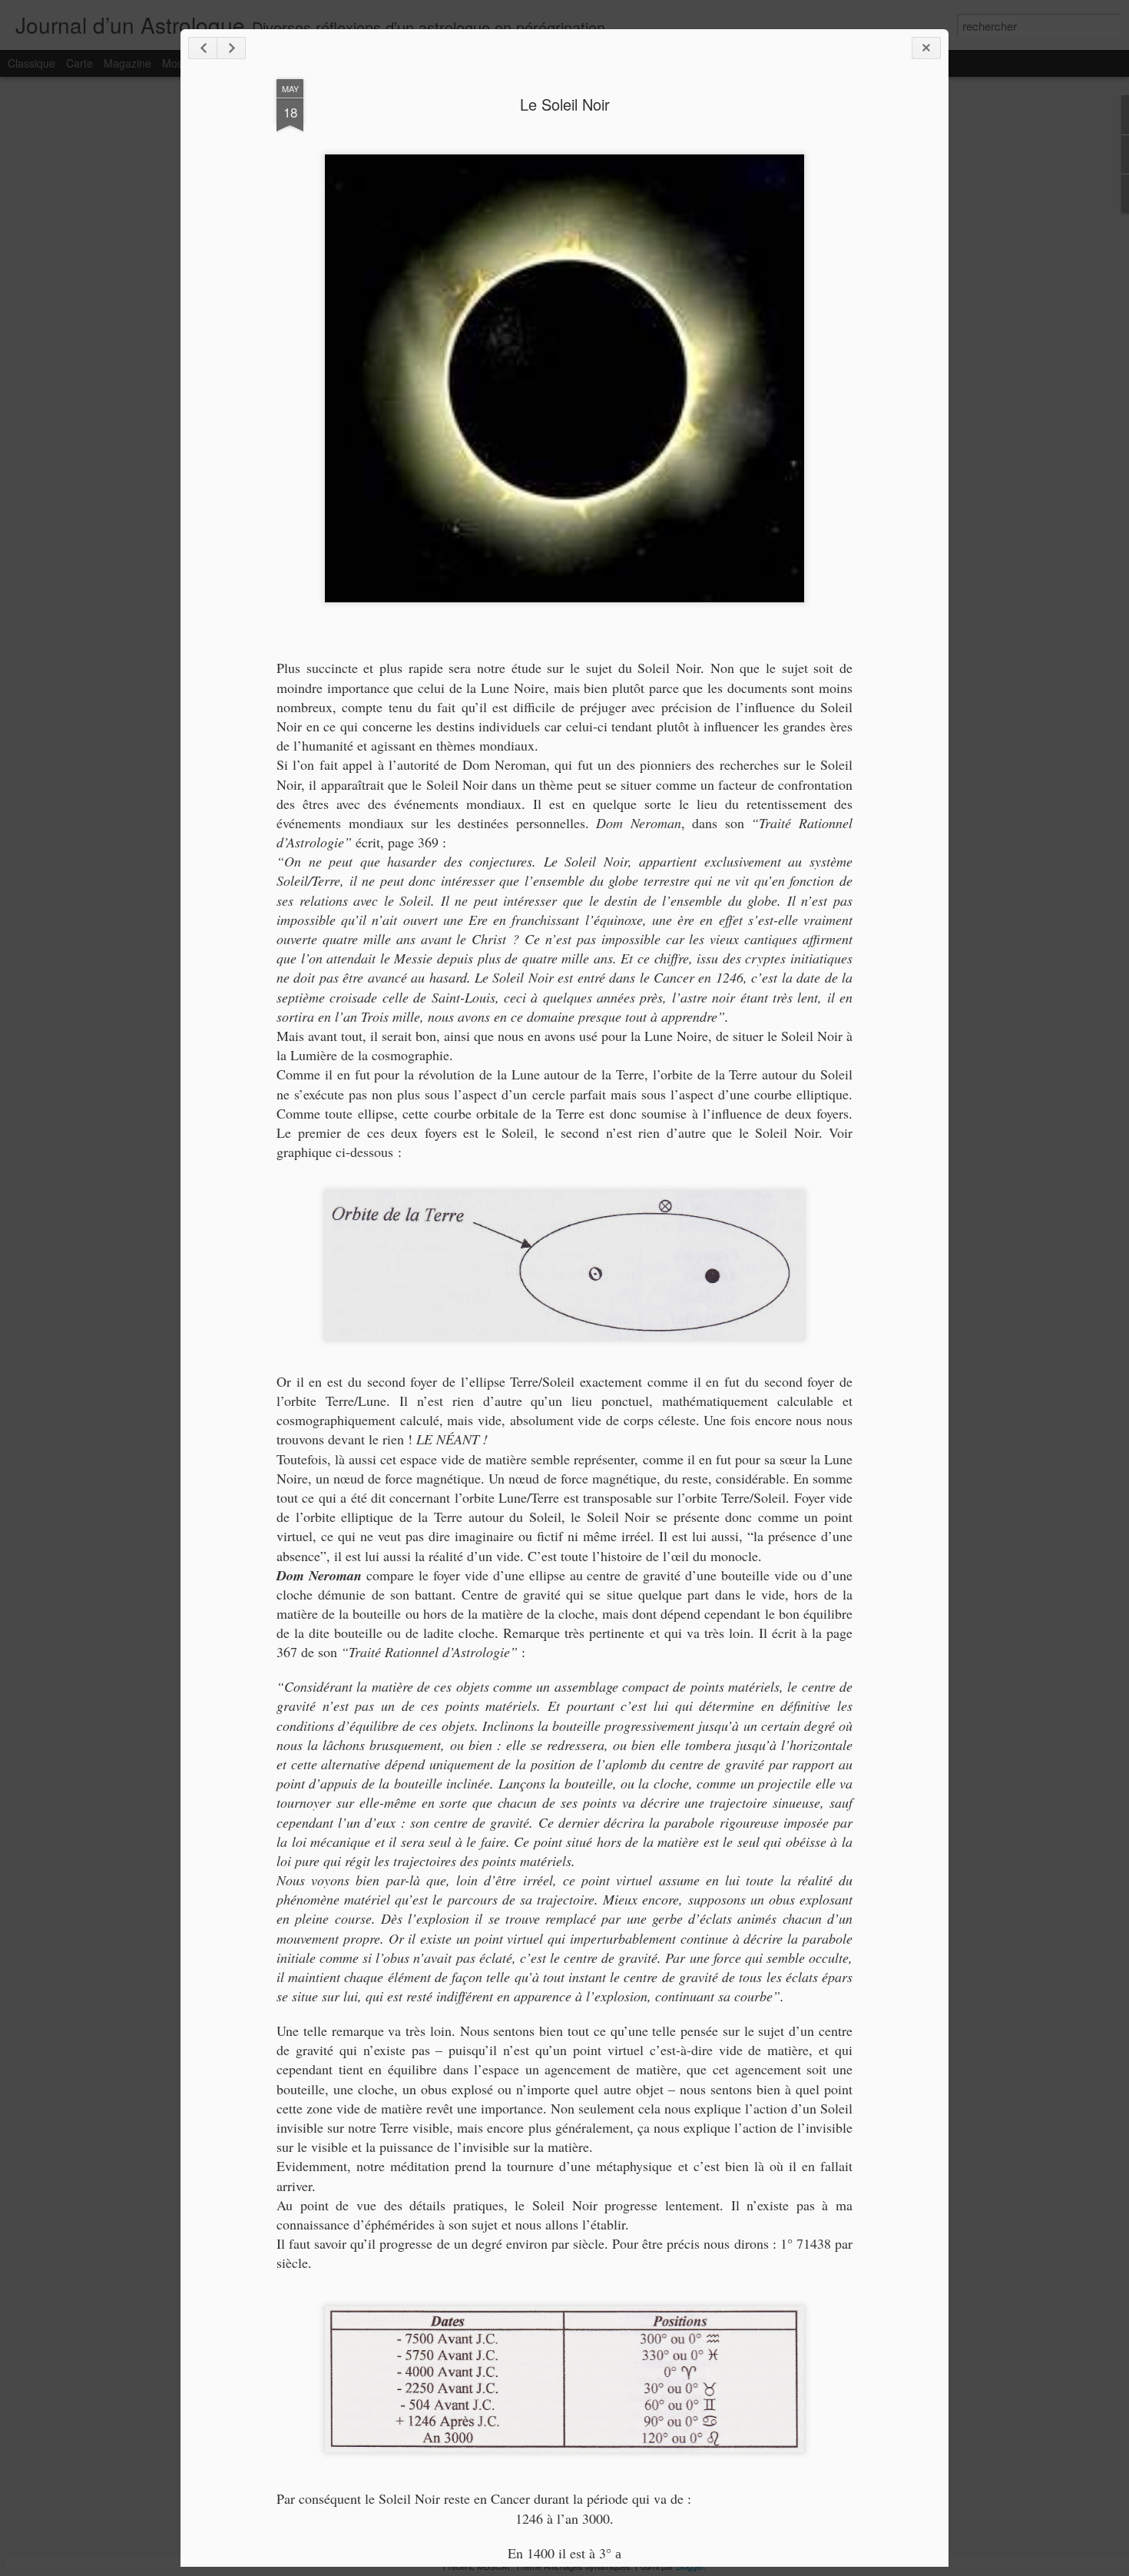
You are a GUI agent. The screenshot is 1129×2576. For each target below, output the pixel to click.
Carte (79, 63)
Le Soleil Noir (565, 104)
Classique (31, 63)
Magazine (127, 63)
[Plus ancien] (231, 48)
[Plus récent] (203, 48)
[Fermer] (926, 48)
